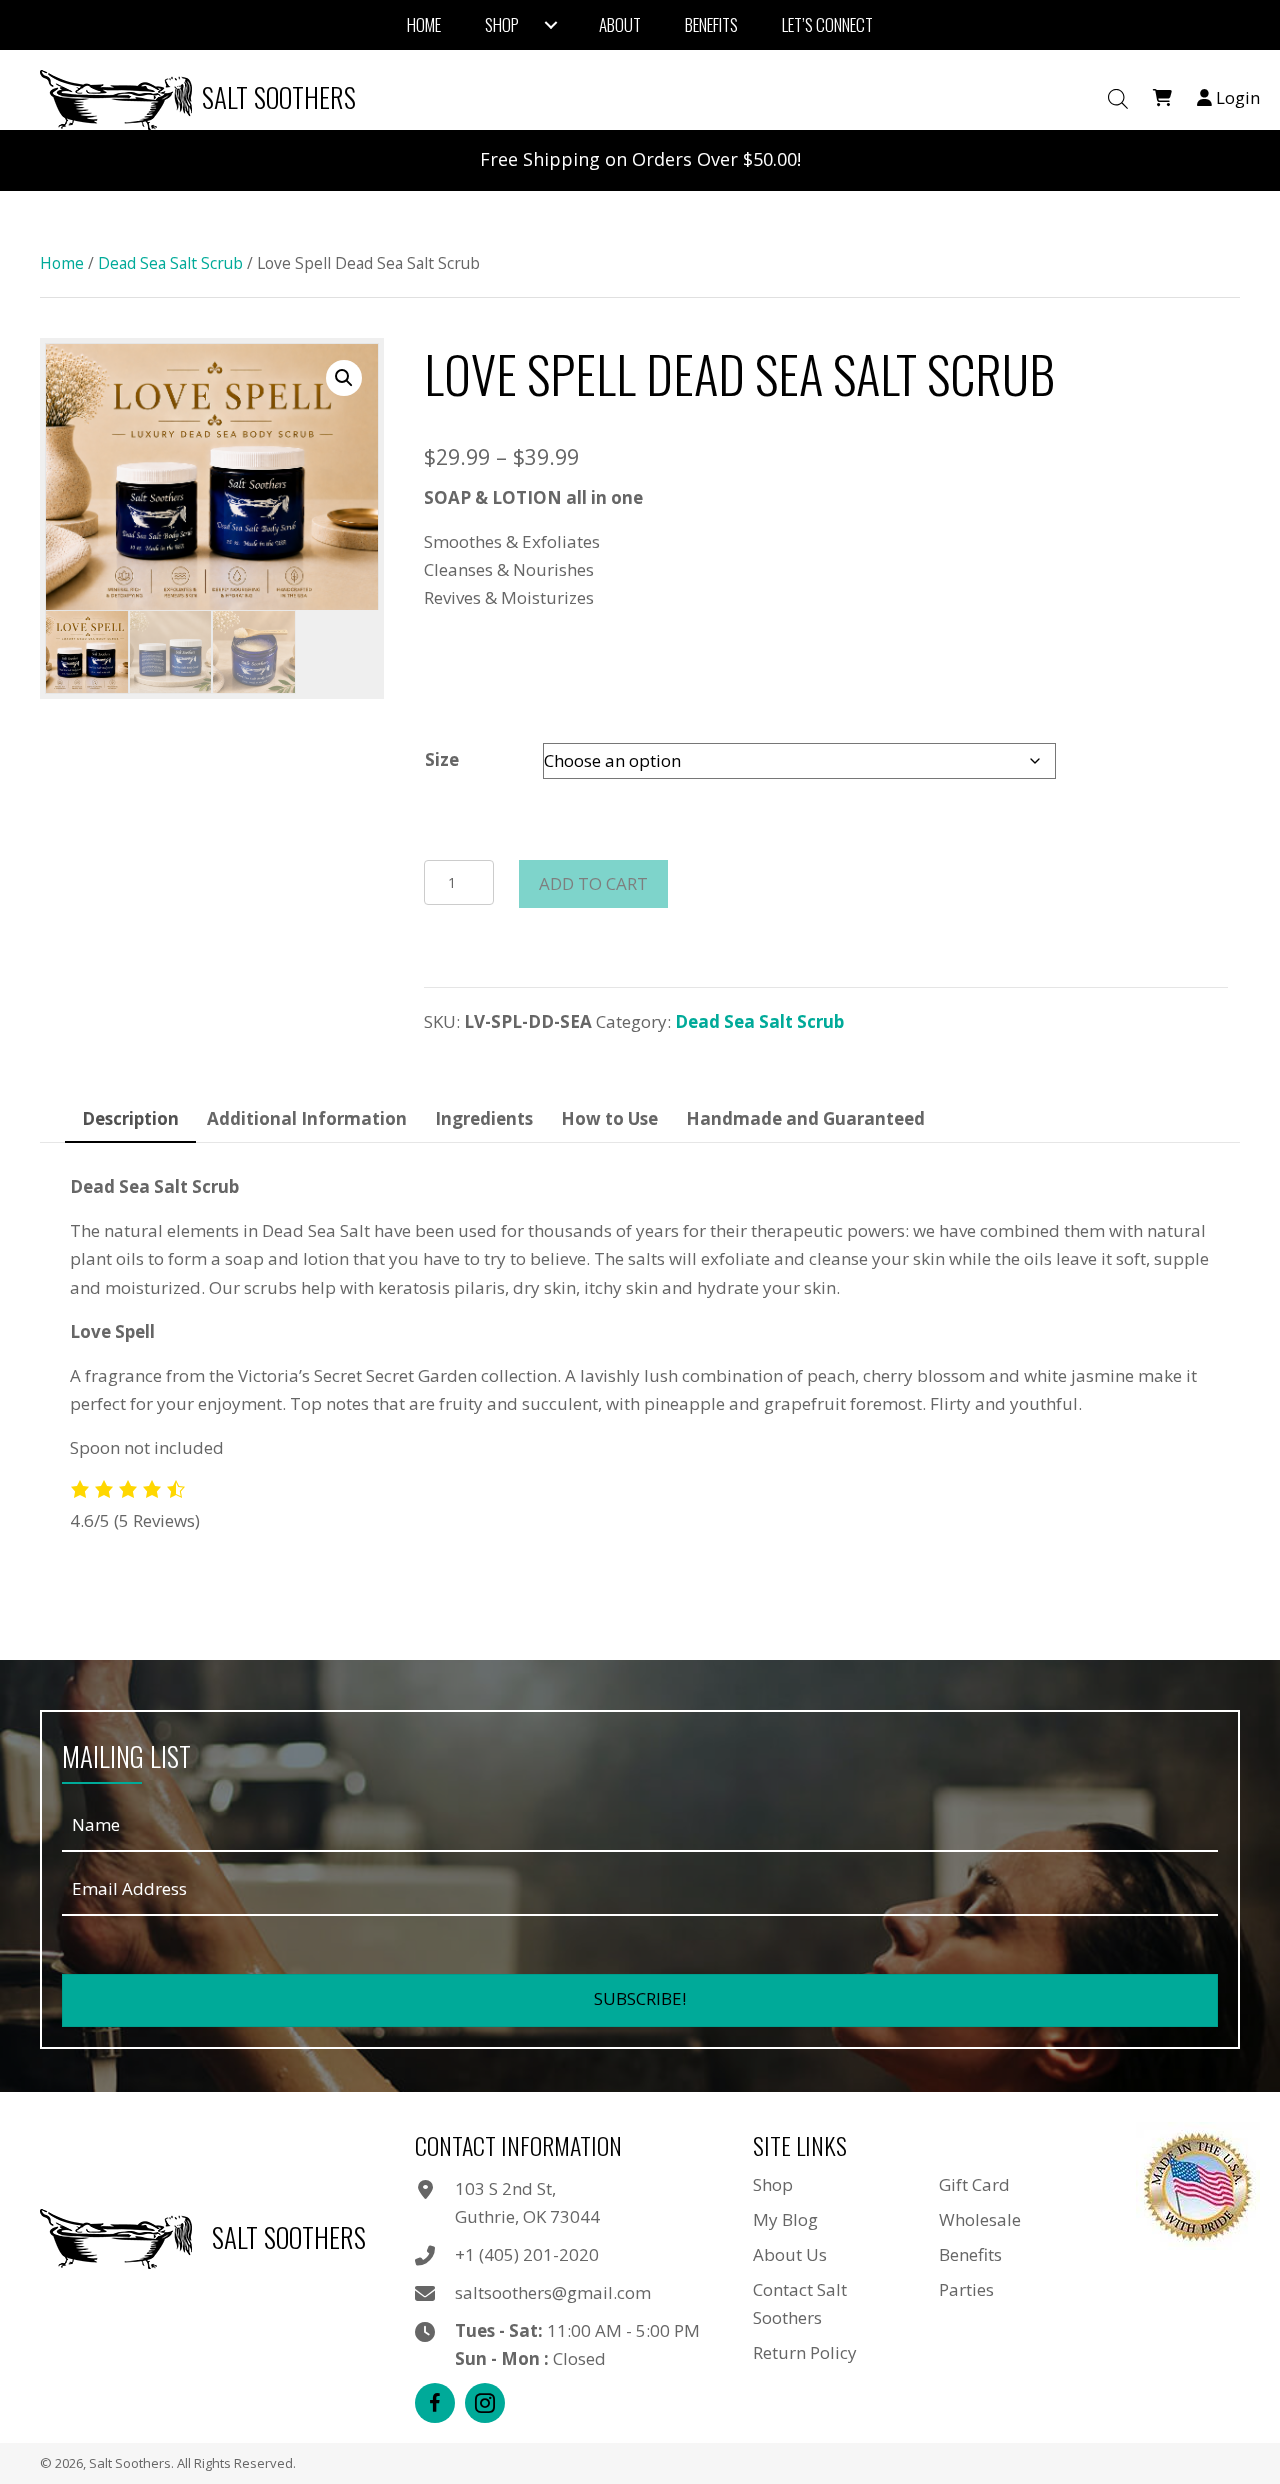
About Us (790, 2254)
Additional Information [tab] (307, 1118)
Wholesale (980, 2219)
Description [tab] (130, 1118)
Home (62, 263)
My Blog (785, 2219)
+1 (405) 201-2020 (527, 2254)
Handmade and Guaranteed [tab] (805, 1118)
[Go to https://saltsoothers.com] (203, 97)
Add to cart (593, 883)
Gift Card (974, 2184)
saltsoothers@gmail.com (553, 2292)
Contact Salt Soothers (800, 2303)
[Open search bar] (1118, 99)
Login (1236, 97)
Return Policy (805, 2352)
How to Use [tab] (609, 1118)
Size (442, 759)
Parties (966, 2289)
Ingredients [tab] (484, 1118)
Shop (773, 2184)
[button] (344, 378)
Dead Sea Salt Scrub (170, 263)
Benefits (970, 2254)
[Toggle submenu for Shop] (551, 25)
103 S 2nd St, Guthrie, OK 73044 (527, 2202)
